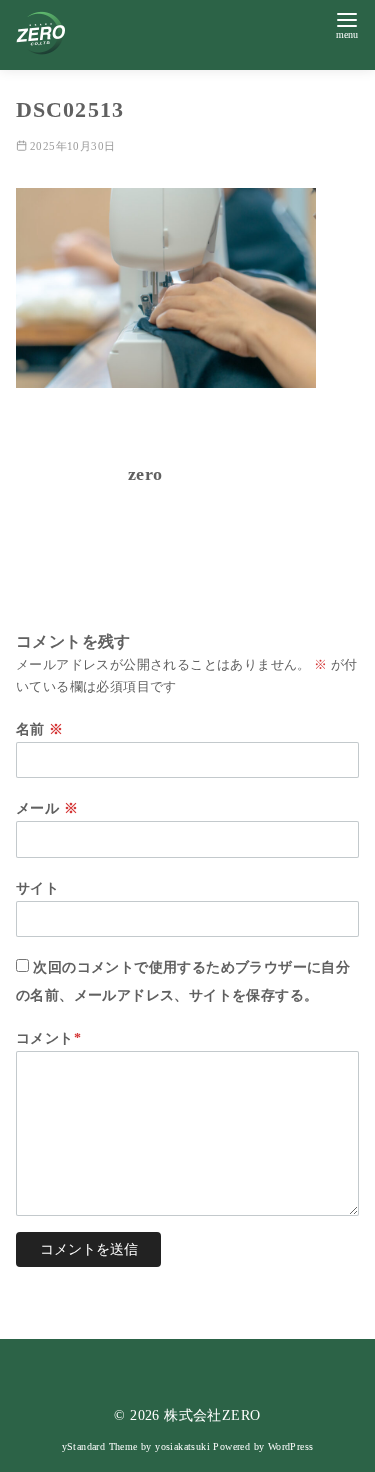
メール (47, 808)
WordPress (291, 1446)
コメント (48, 1038)
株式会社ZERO (212, 1415)
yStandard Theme (100, 1446)
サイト (37, 888)
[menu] (347, 23)
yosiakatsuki (182, 1446)
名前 (40, 729)
